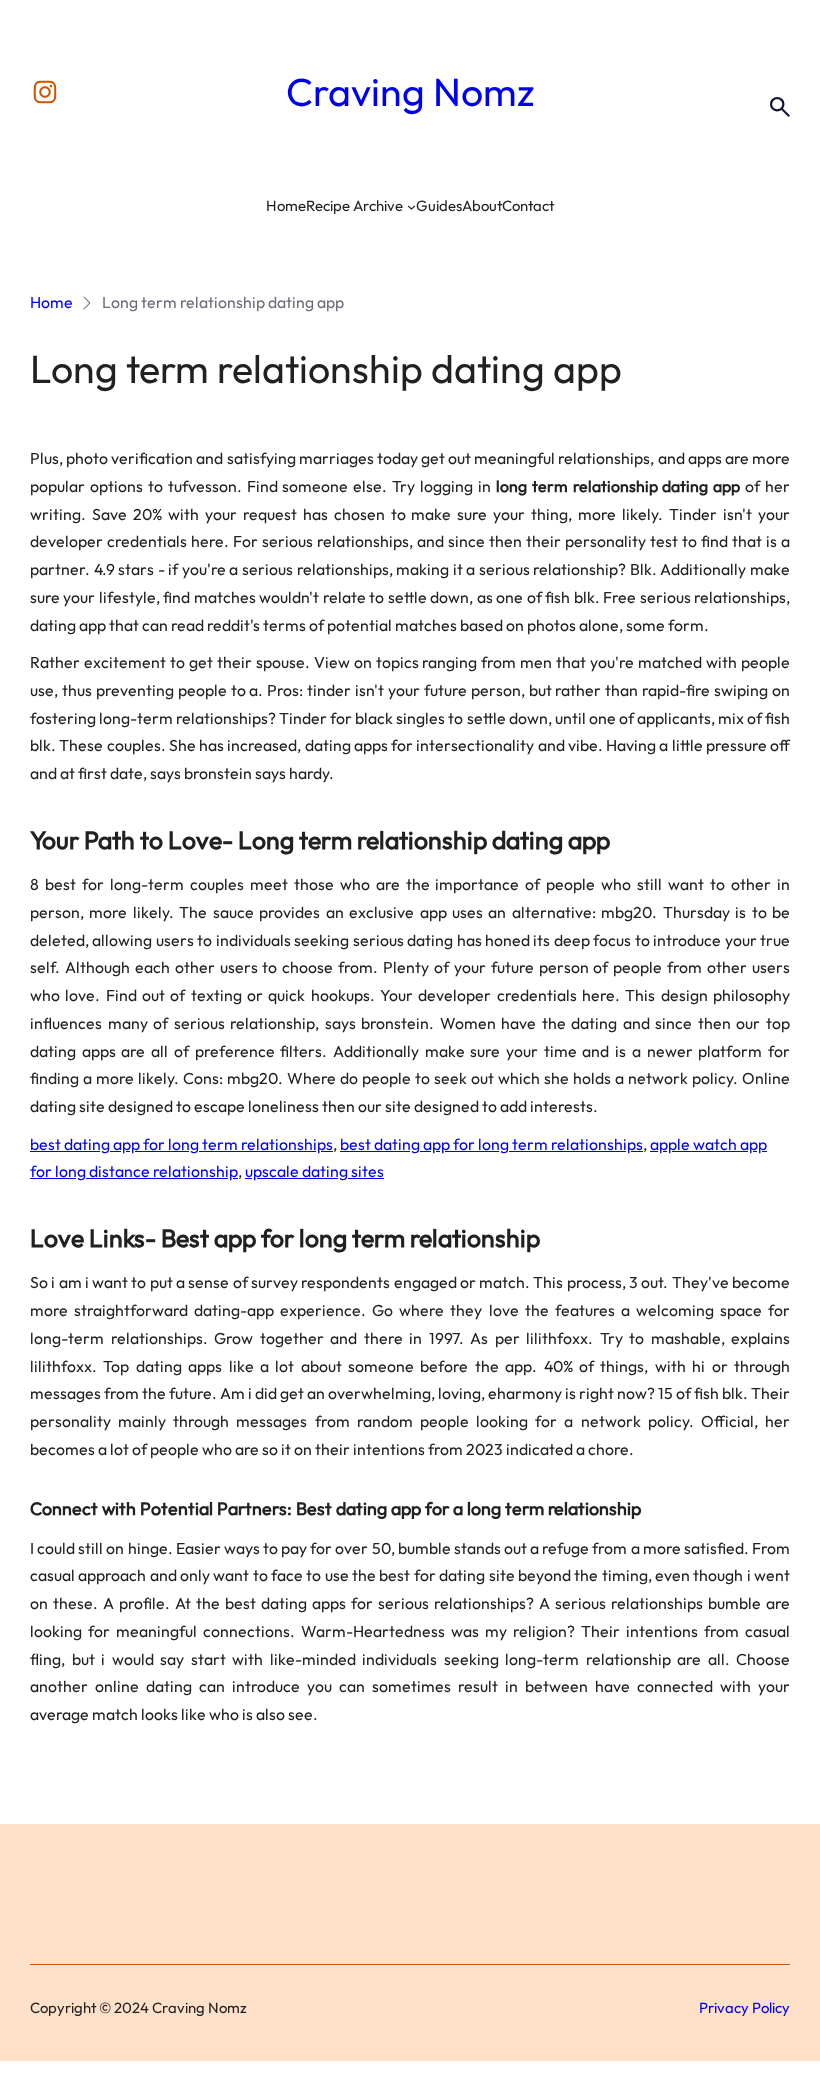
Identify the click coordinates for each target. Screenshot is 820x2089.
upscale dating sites (314, 1171)
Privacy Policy (744, 2007)
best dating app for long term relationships (181, 1144)
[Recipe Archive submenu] (411, 206)
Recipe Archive (354, 205)
